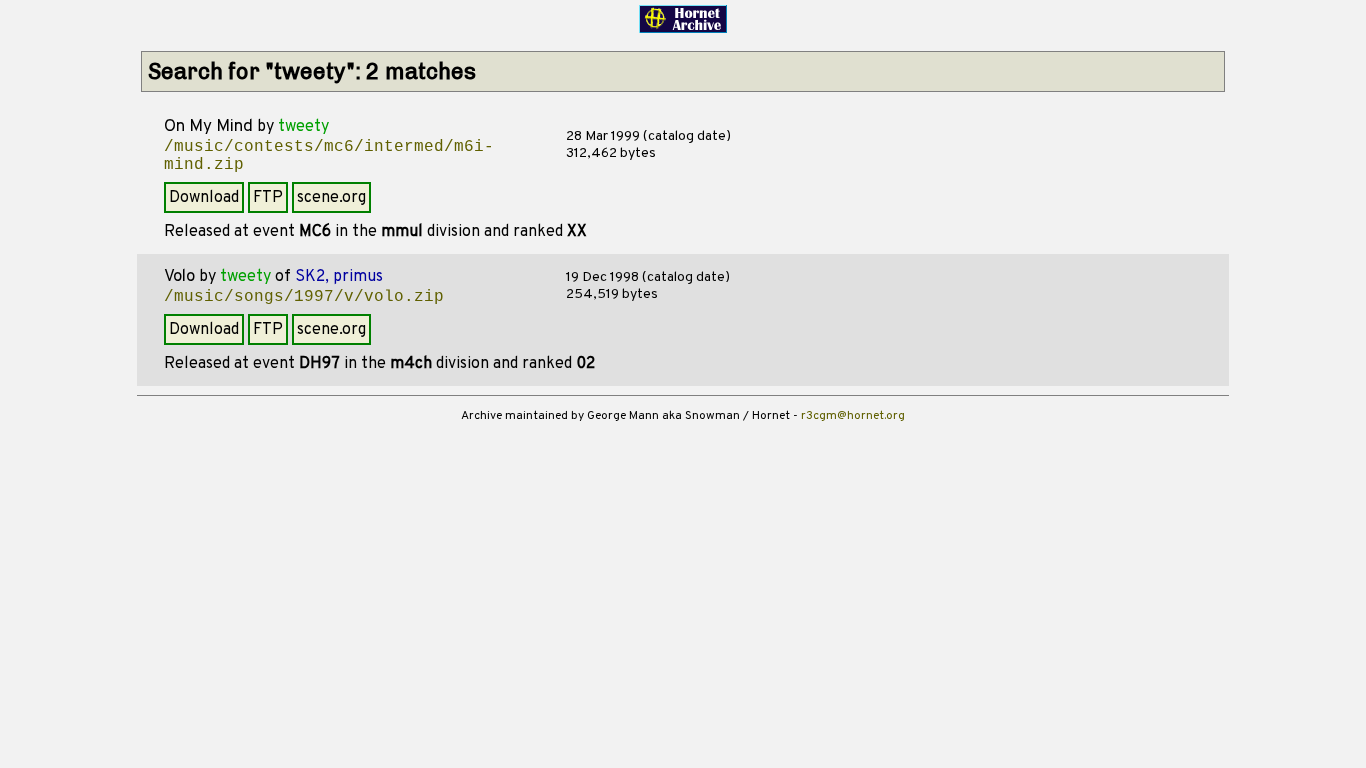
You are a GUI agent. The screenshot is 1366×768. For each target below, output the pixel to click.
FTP (268, 198)
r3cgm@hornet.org (853, 416)
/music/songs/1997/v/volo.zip (304, 297)
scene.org (331, 198)
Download (204, 198)
